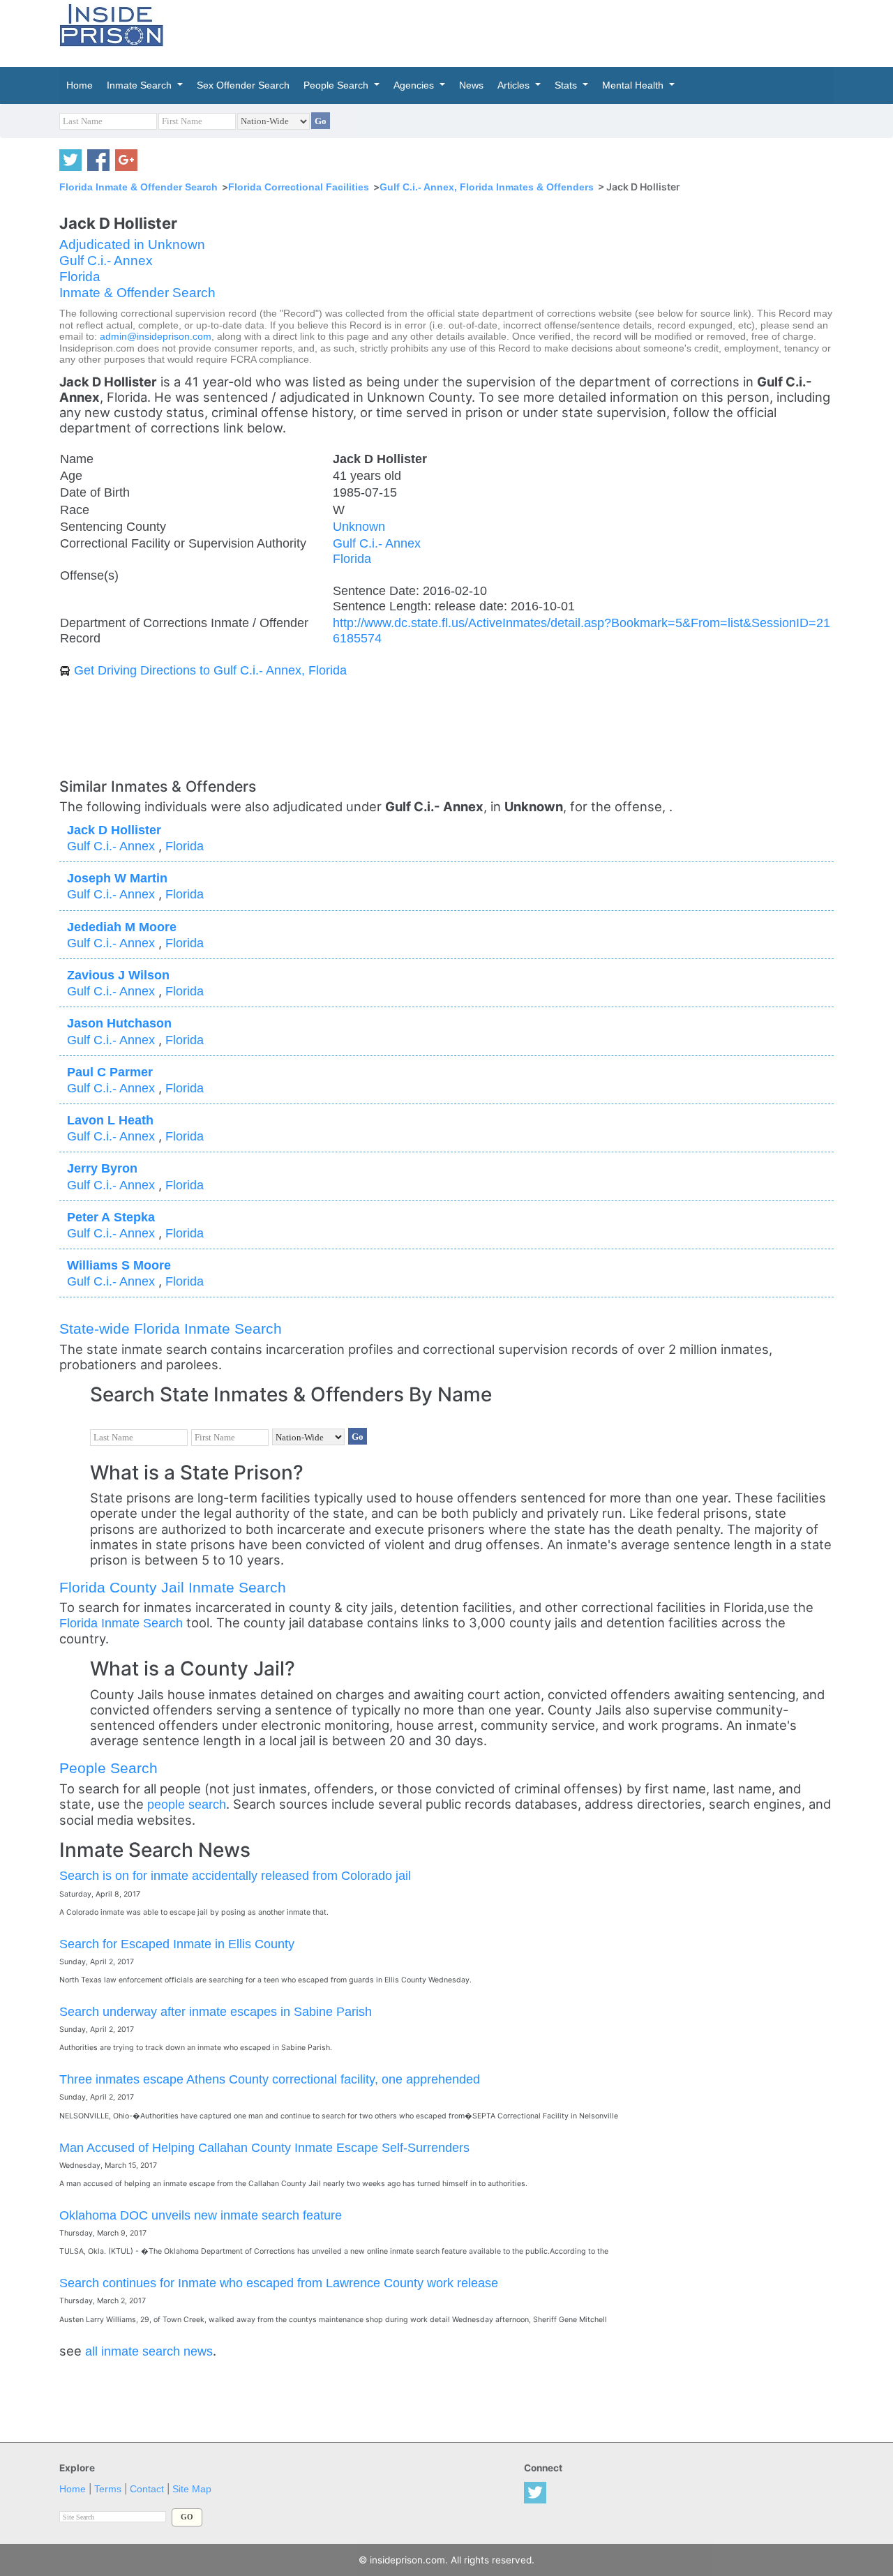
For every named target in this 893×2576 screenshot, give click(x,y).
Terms (108, 2489)
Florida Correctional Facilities (299, 187)
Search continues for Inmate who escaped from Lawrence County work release (279, 2283)
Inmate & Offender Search (137, 293)
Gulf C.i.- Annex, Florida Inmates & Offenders (487, 187)
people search (187, 1804)
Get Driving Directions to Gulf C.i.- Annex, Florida (210, 670)
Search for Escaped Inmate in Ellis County (177, 1944)
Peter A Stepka (111, 1217)
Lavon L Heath (110, 1120)
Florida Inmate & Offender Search (138, 187)
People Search (108, 1768)
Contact (147, 2489)
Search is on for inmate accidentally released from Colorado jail (235, 1875)
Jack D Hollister (114, 830)
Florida (80, 277)
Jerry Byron (102, 1168)
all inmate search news (149, 2351)
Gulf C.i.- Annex (106, 261)
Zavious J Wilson (118, 975)
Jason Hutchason (119, 1023)
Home (73, 2489)
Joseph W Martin (117, 878)
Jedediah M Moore (122, 927)
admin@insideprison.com (156, 337)
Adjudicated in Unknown (132, 244)
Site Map (192, 2489)
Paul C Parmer (110, 1072)
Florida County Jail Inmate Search (173, 1587)
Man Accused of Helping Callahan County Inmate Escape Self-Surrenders (264, 2147)
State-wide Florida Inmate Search (171, 1328)
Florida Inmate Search (121, 1623)
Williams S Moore (119, 1265)
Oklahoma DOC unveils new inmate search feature (201, 2215)
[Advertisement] (512, 31)
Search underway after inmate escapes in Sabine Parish (216, 2011)
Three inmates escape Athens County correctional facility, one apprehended (270, 2079)
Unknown (359, 526)
